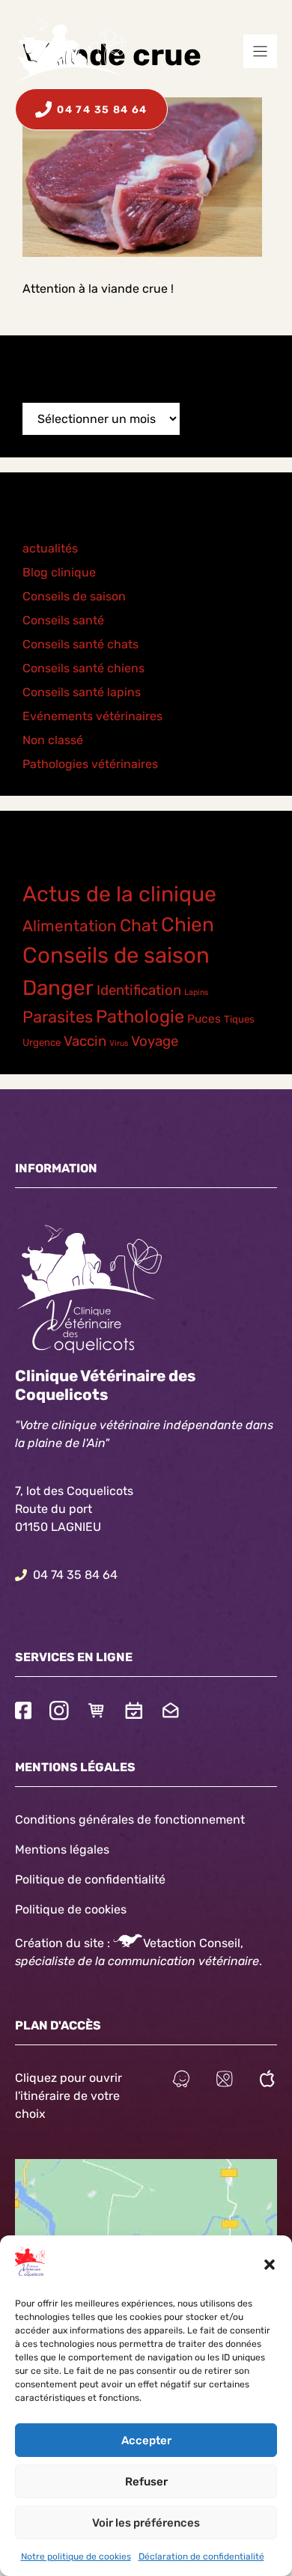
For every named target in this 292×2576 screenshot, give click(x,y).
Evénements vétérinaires (92, 716)
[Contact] (171, 1712)
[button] (270, 2265)
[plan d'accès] (225, 2081)
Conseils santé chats (80, 644)
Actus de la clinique (119, 894)
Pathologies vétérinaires (90, 764)
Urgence (42, 1042)
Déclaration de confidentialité (201, 2557)
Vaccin (85, 1041)
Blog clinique (59, 572)
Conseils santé (63, 620)
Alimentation (70, 926)
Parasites (58, 1017)
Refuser (146, 2482)
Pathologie (140, 1017)
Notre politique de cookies (76, 2557)
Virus (119, 1043)
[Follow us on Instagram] (59, 1712)
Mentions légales (62, 1849)
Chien (188, 925)
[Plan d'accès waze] (181, 2081)
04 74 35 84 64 (75, 1575)
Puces (204, 1019)
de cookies (97, 1909)
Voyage (155, 1041)
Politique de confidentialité (90, 1879)
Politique (40, 1909)
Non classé (53, 740)
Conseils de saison (74, 596)
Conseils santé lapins (82, 692)
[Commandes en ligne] (97, 1712)
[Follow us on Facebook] (23, 1712)
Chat (139, 926)
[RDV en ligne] (134, 1712)
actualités (50, 548)
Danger (58, 988)
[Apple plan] (267, 2081)
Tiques (239, 1019)
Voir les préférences (146, 2523)
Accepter (146, 2440)
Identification (139, 990)
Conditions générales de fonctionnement (130, 1820)
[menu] (260, 51)
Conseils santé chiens (83, 668)
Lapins (196, 992)
